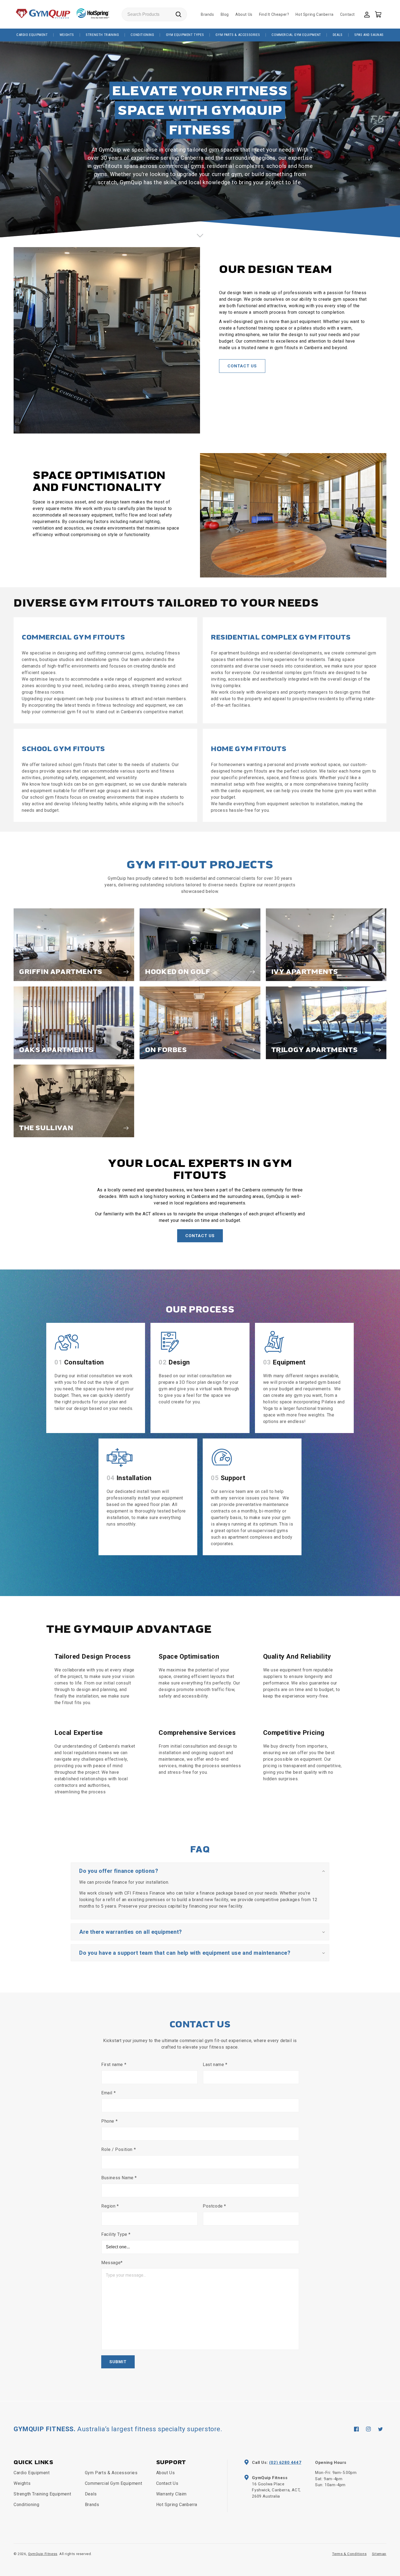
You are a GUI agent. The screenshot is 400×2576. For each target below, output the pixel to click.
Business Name (119, 2178)
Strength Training (102, 35)
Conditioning (142, 35)
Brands (92, 2505)
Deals (338, 35)
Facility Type (116, 2234)
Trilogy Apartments (315, 1050)
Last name (215, 2065)
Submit (118, 2362)
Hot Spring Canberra (177, 2505)
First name (114, 2065)
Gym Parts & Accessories (238, 35)
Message (112, 2263)
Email (108, 2093)
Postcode (214, 2206)
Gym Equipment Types (185, 35)
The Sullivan (46, 1128)
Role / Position (119, 2149)
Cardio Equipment (32, 35)
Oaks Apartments (56, 1050)
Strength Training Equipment (42, 2494)
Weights (67, 35)
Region (110, 2206)
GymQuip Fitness (43, 2554)
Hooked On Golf (178, 972)
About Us (166, 2473)
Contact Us (242, 366)
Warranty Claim (171, 2494)
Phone (109, 2121)
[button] (378, 14)
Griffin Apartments (61, 972)
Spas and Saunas (369, 35)
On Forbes (166, 1050)
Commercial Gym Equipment (296, 35)
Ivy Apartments (305, 972)
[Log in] (367, 14)
